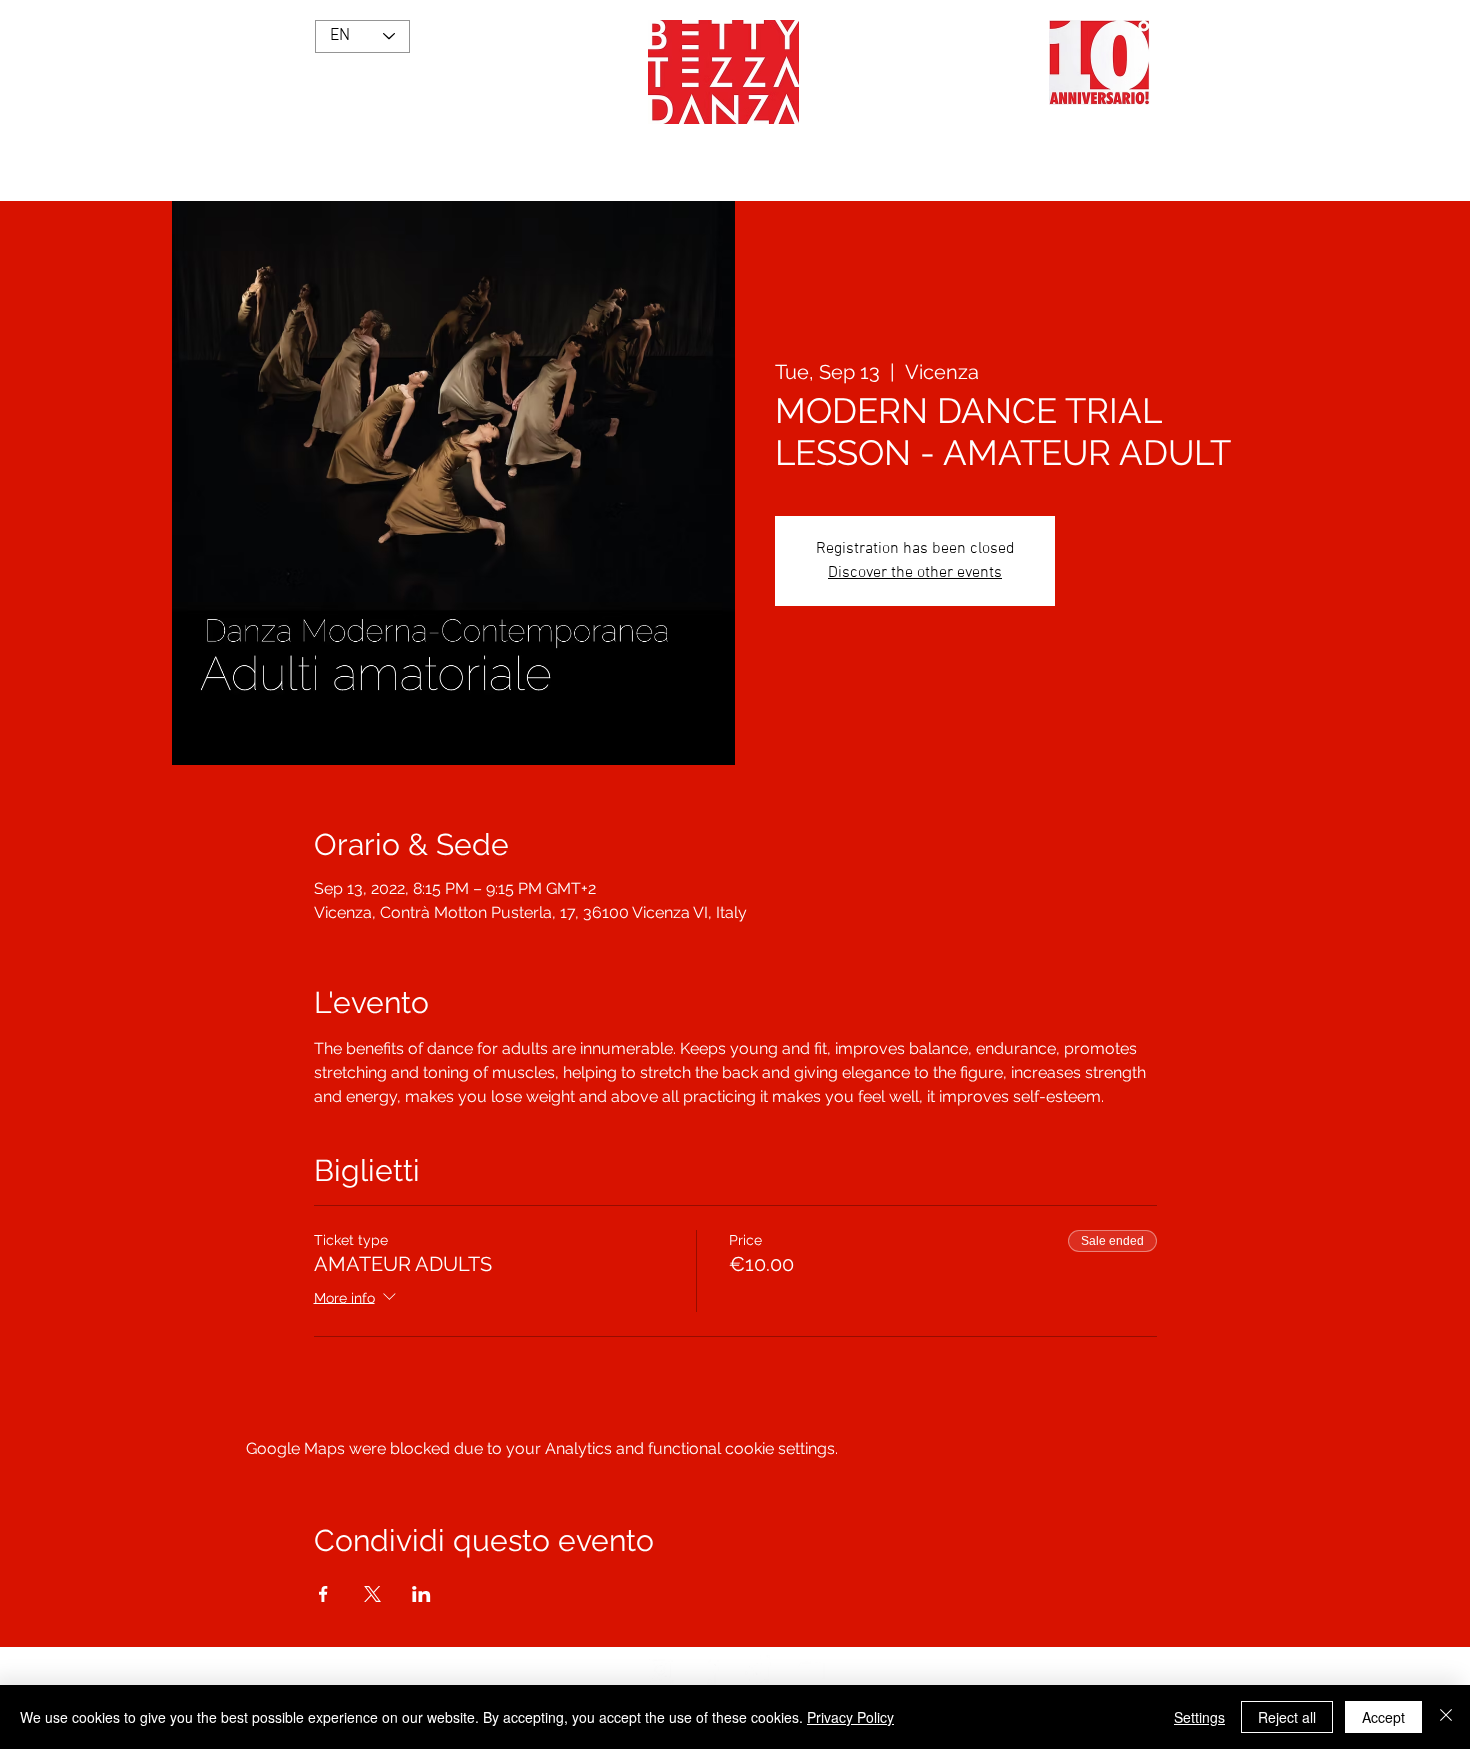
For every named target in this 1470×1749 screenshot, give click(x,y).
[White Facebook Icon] (710, 1670)
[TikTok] (760, 1670)
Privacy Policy (850, 1717)
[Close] (1446, 1717)
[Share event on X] (372, 1594)
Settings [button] (1199, 1717)
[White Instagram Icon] (660, 1670)
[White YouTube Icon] (810, 1670)
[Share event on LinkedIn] (421, 1594)
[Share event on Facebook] (323, 1594)
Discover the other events (915, 573)
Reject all (1287, 1717)
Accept (1383, 1717)
